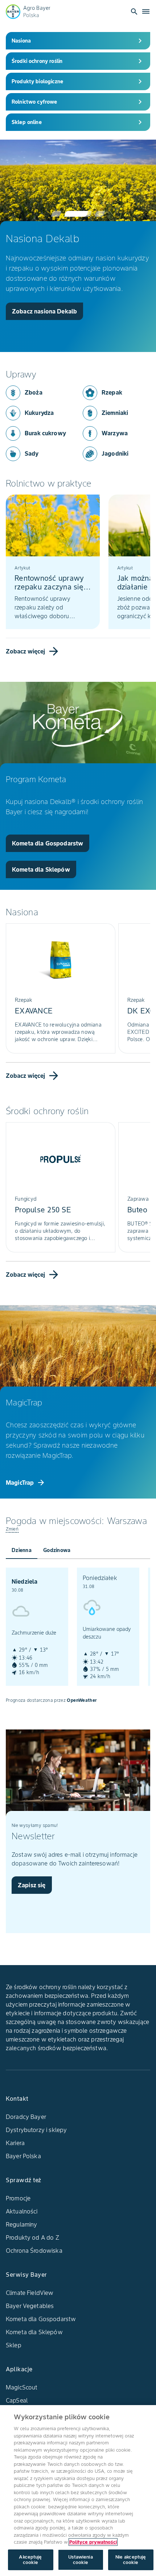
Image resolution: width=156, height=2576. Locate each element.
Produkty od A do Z (32, 2237)
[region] (78, 2491)
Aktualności (22, 2211)
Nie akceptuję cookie (131, 2560)
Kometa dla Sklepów (34, 2332)
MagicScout (22, 2387)
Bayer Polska (23, 2156)
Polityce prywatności (93, 2542)
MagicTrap (26, 1483)
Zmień (12, 1529)
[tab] (22, 1550)
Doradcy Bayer (26, 2117)
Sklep (14, 2345)
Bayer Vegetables (30, 2306)
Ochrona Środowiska (34, 2251)
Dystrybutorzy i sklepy (36, 2130)
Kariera (15, 2143)
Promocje (18, 2198)
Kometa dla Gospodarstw (41, 2319)
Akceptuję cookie (30, 2560)
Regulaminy (22, 2224)
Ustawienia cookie (80, 2560)
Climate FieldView (30, 2293)
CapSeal (17, 2400)
